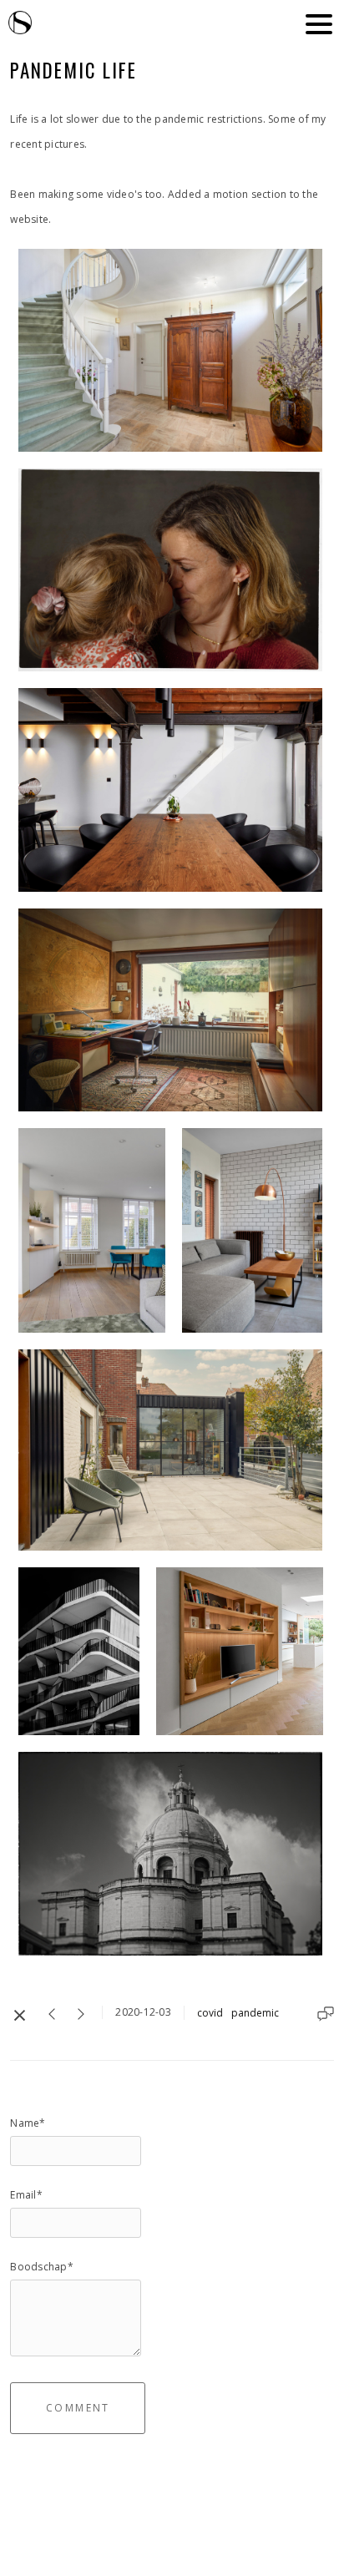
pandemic (255, 2013)
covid (210, 2013)
